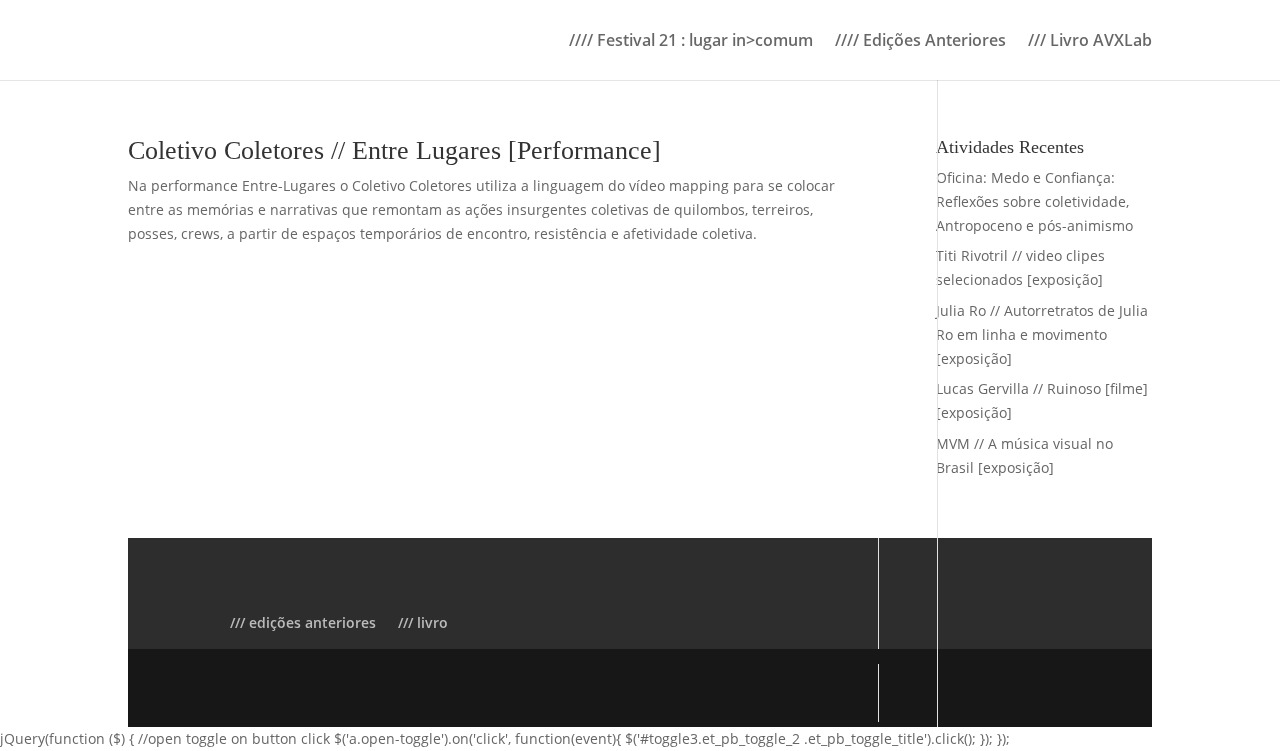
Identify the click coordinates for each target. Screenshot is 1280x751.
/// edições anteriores (303, 622)
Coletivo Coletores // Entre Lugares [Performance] (394, 150)
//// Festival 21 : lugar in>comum (691, 42)
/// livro (423, 622)
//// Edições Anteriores (920, 42)
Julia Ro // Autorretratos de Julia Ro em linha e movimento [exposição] (1042, 334)
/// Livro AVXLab (1090, 42)
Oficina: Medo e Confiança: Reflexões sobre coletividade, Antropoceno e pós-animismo (1034, 201)
